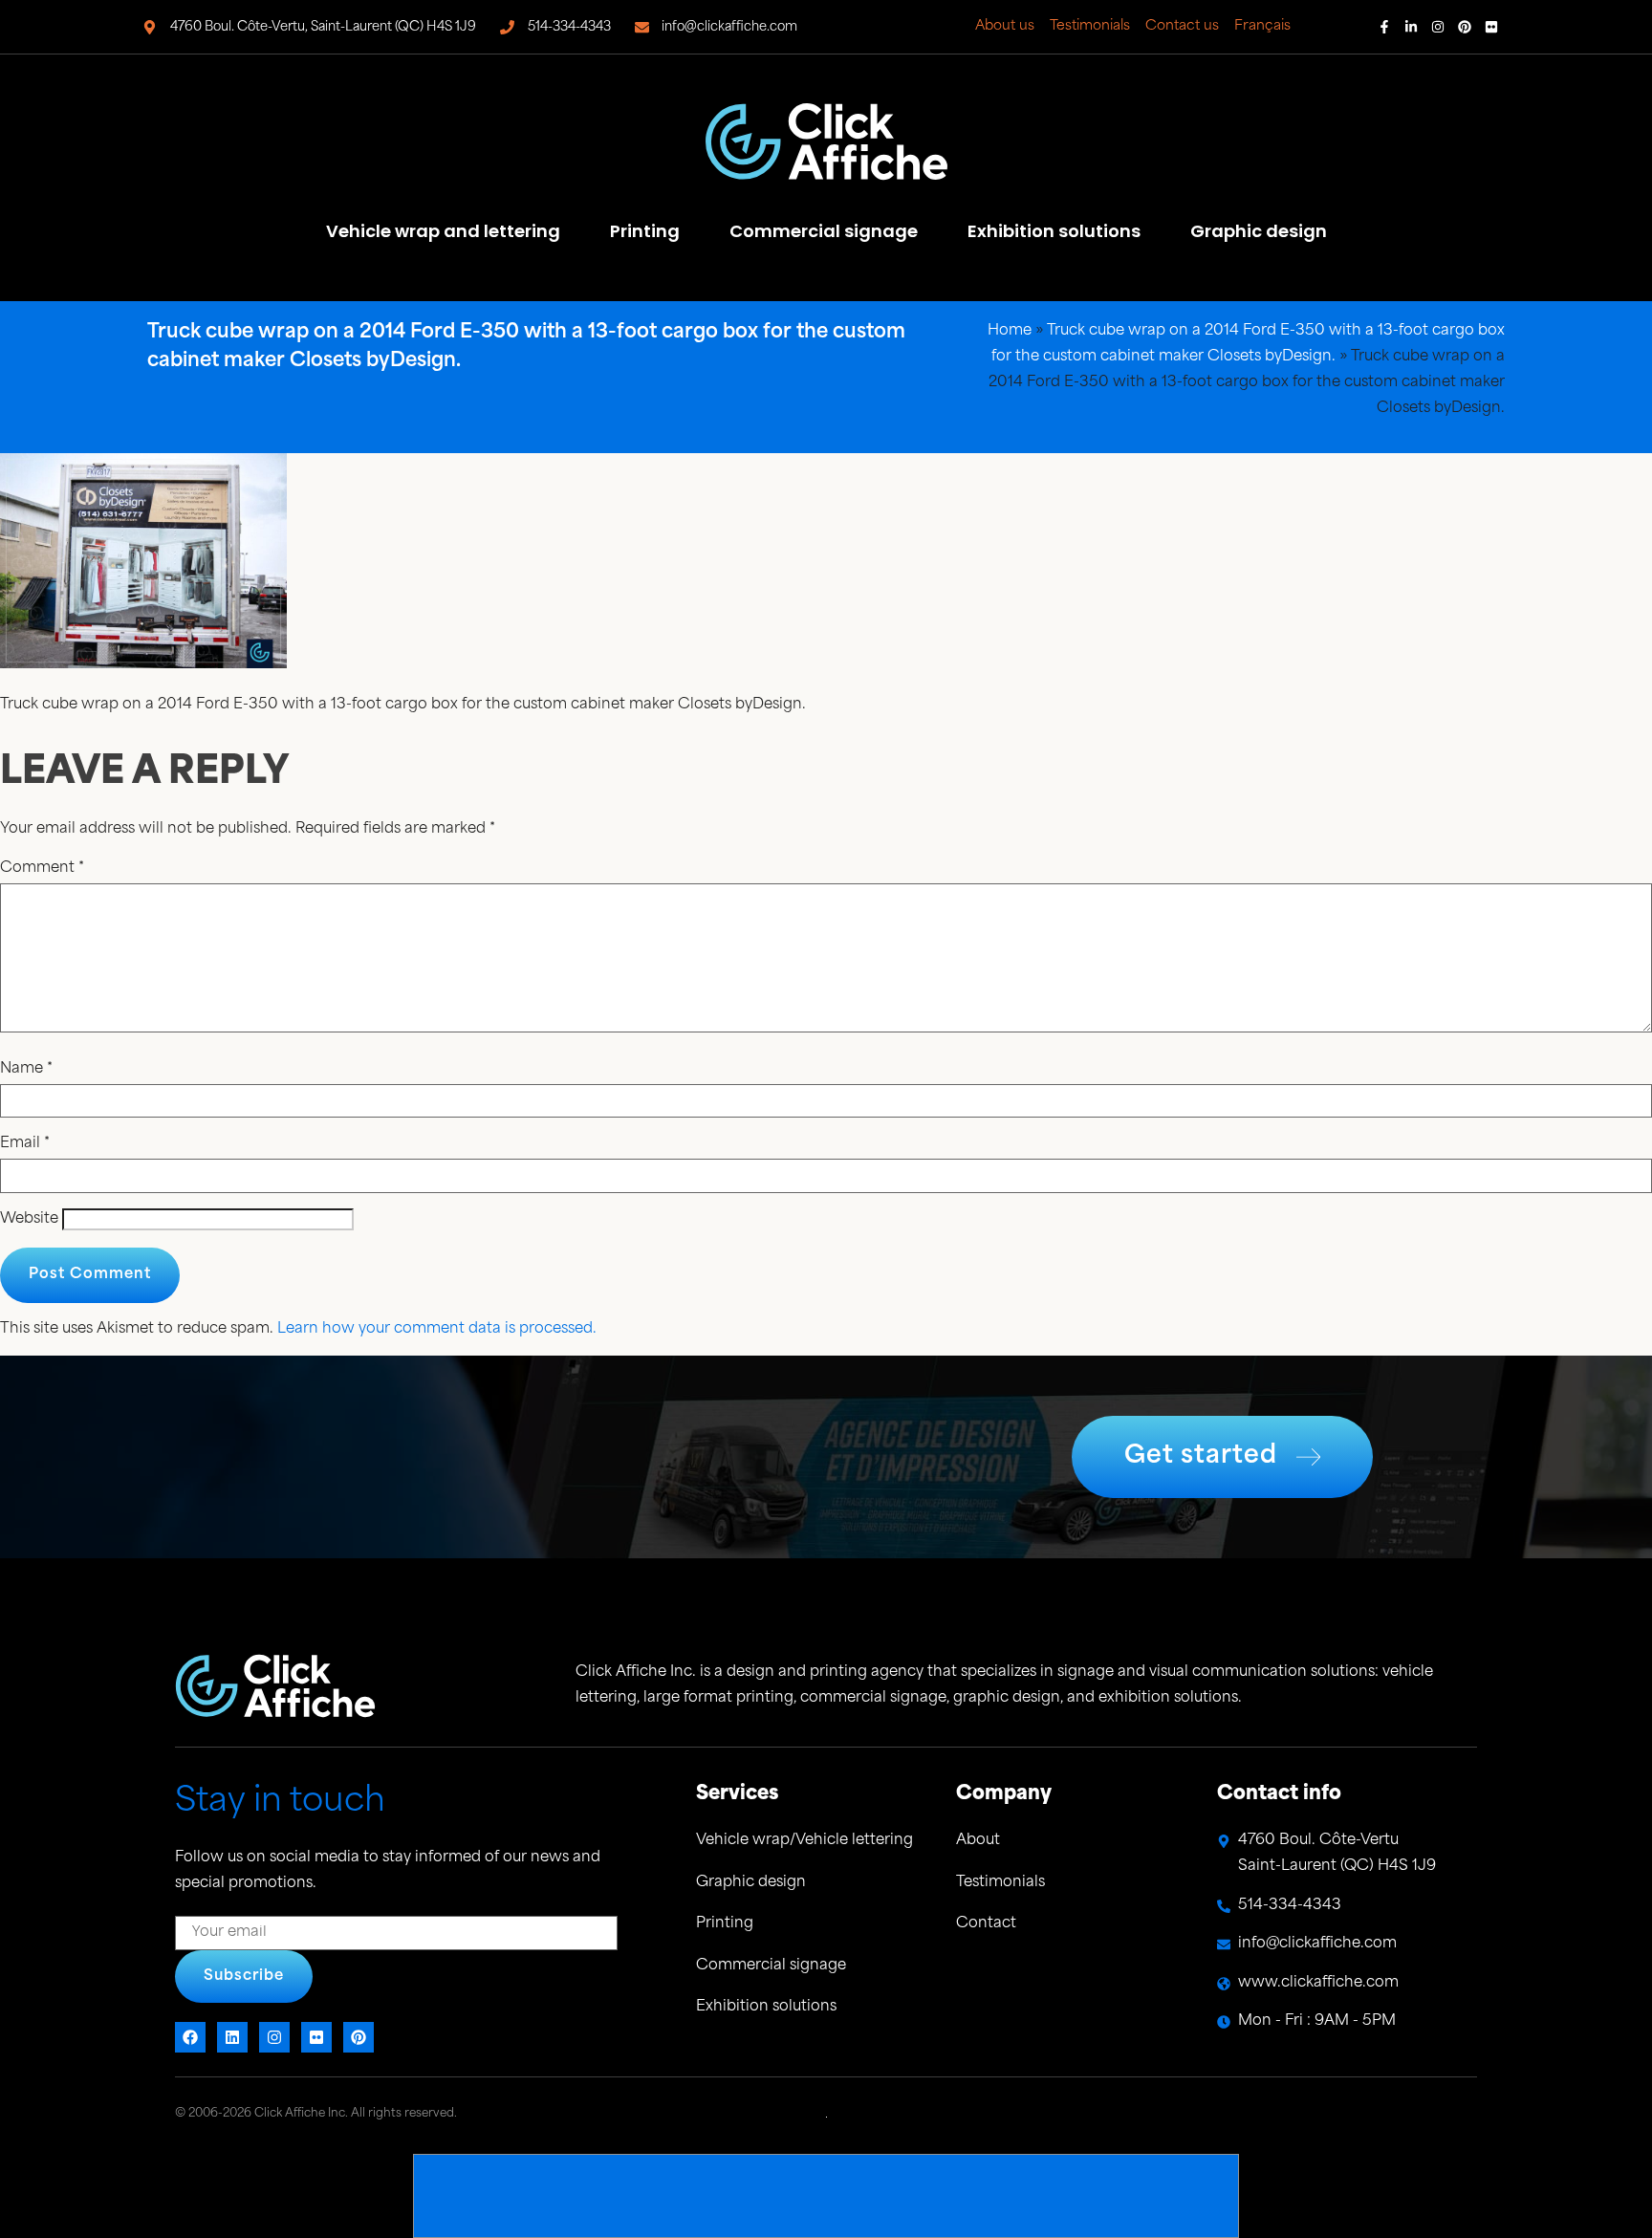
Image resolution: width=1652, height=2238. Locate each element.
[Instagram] (1438, 27)
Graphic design (1259, 231)
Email (25, 1144)
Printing (645, 231)
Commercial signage (824, 231)
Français (1262, 26)
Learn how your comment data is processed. (437, 1329)
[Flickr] (1491, 27)
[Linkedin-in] (1411, 27)
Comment (42, 869)
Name (26, 1069)
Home (1010, 331)
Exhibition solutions (1054, 231)
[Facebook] (190, 2037)
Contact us (1182, 26)
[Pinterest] (1465, 27)
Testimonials (1090, 26)
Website (29, 1219)
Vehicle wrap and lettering (443, 231)
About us (1005, 26)
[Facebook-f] (1384, 27)
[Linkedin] (232, 2037)
